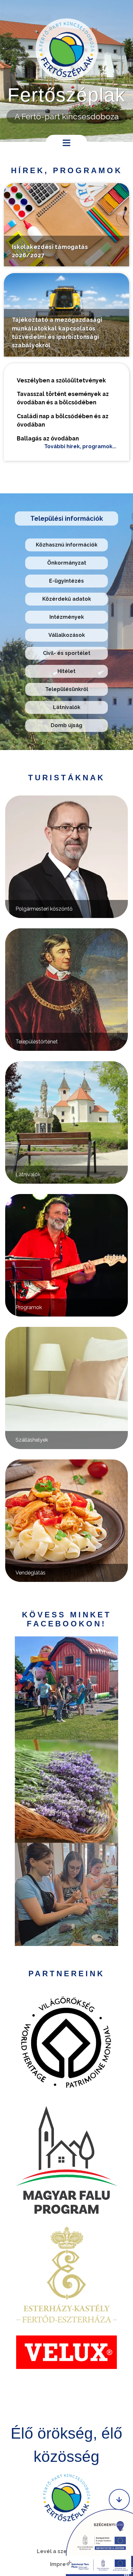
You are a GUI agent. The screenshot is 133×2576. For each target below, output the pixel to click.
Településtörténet (37, 1042)
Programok (29, 1307)
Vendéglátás (31, 1573)
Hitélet (66, 671)
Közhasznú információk (67, 545)
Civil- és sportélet (67, 653)
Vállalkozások (67, 635)
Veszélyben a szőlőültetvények (61, 380)
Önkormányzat (67, 563)
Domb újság (66, 725)
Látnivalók (67, 707)
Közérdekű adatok (67, 599)
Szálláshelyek (32, 1440)
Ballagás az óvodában (48, 438)
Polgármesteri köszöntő (44, 909)
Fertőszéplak (66, 95)
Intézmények (67, 617)
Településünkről (67, 689)
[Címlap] (67, 49)
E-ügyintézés (66, 581)
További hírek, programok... (80, 446)
